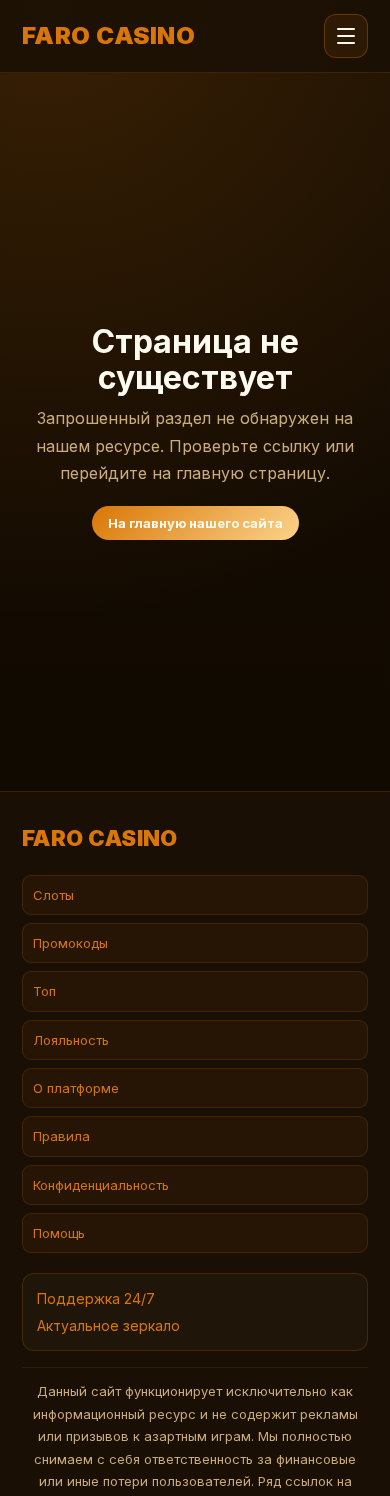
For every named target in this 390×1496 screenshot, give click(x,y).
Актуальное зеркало (108, 1325)
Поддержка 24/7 (96, 1298)
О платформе (76, 1088)
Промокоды (70, 943)
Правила (61, 1136)
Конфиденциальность (101, 1185)
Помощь (59, 1233)
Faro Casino (108, 36)
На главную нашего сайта (195, 523)
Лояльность (71, 1040)
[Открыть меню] (346, 36)
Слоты (53, 895)
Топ (44, 991)
